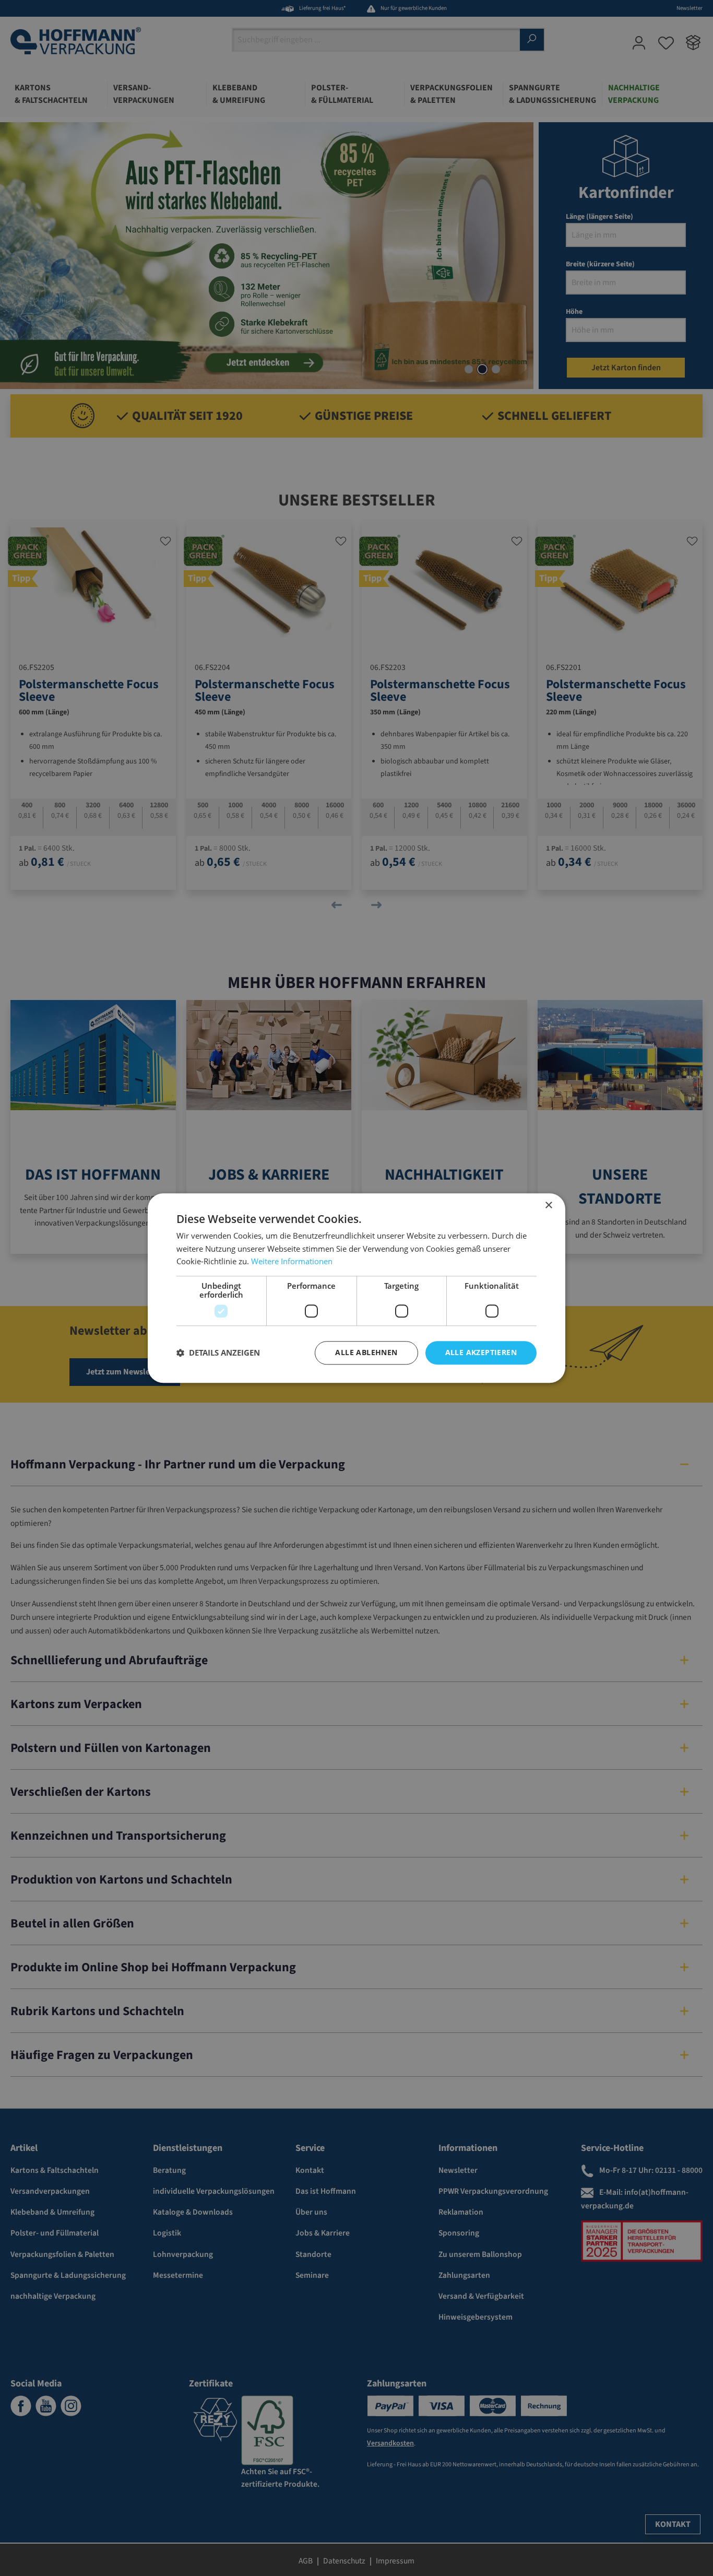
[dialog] (356, 1288)
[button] (218, 1353)
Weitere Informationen (292, 1262)
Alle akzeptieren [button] (481, 1352)
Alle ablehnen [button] (366, 1352)
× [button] (548, 1205)
